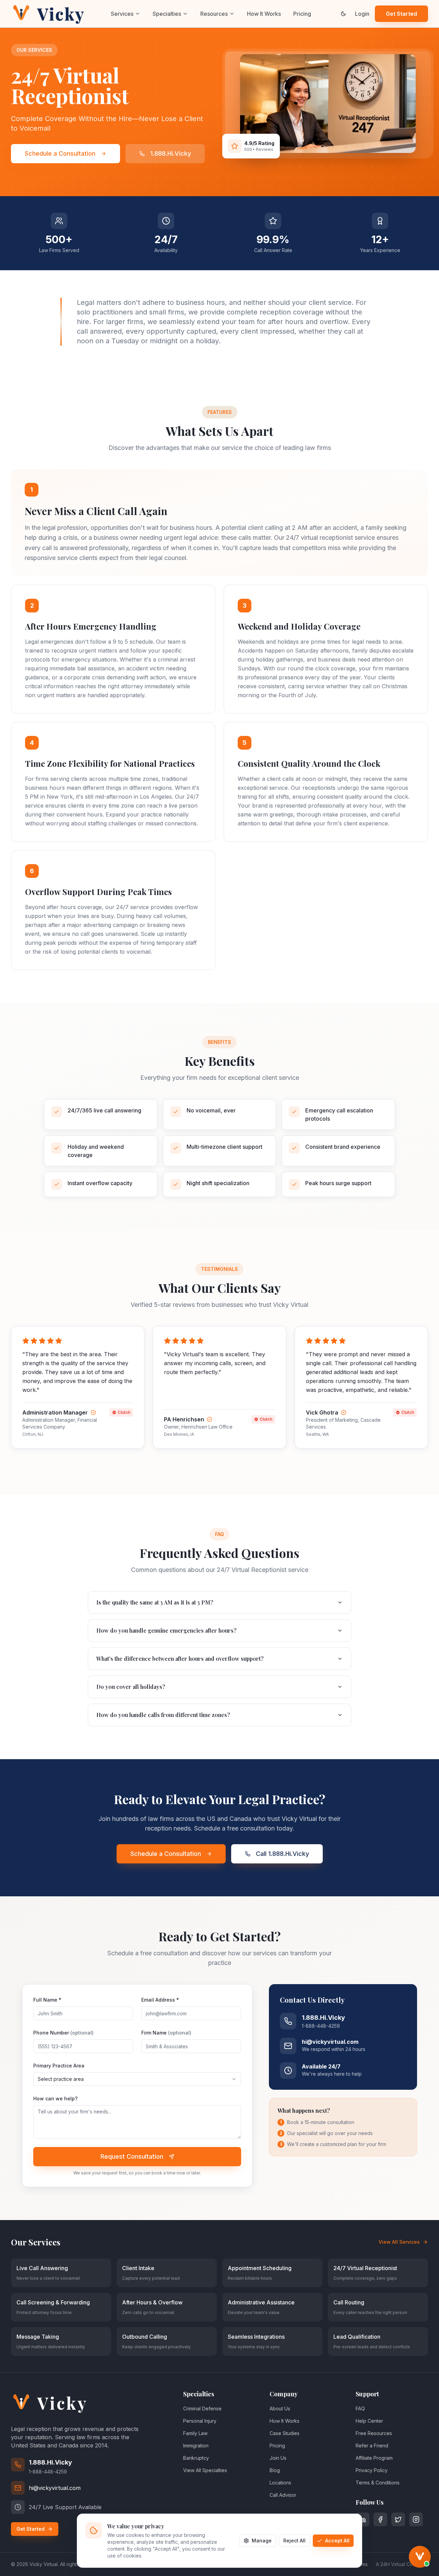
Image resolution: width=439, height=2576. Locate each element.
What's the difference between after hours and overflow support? (180, 1659)
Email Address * (160, 2000)
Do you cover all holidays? (131, 1687)
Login (362, 14)
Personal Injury (200, 2421)
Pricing (302, 14)
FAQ (360, 2408)
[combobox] (137, 2079)
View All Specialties (205, 2470)
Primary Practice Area (59, 2066)
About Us (280, 2408)
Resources (214, 14)
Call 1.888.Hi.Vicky (282, 1854)
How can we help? (55, 2098)
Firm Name (166, 2033)
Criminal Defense (202, 2408)
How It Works (264, 14)
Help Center (369, 2421)
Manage (262, 2541)
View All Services (399, 2242)
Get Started (401, 14)
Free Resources (374, 2433)
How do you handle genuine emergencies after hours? (167, 1630)
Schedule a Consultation (60, 153)
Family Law (195, 2433)
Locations (280, 2483)
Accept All (337, 2541)
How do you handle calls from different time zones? (163, 1715)
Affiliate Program (374, 2458)
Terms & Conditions (378, 2483)
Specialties (167, 14)
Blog (275, 2470)
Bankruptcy (196, 2458)
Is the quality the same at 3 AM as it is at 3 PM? (155, 1602)
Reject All (294, 2541)
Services (122, 14)
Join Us (278, 2458)
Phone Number (63, 2033)
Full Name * (47, 2000)
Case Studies (284, 2433)
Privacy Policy (372, 2470)
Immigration (196, 2446)
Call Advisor (283, 2495)
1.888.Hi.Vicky (171, 153)
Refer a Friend (372, 2446)
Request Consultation (132, 2156)
